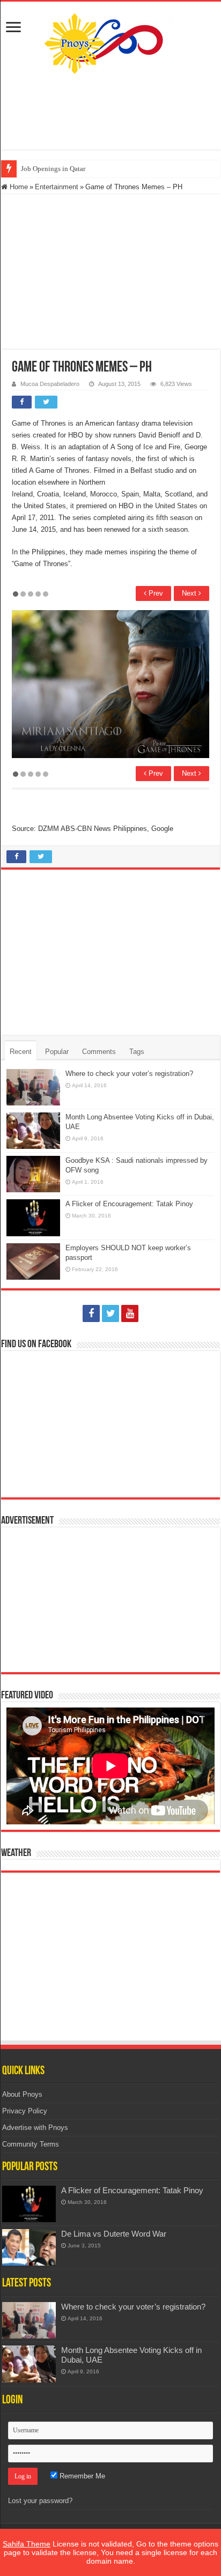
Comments (99, 1052)
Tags (137, 1052)
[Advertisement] (110, 112)
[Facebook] (91, 1313)
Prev (155, 593)
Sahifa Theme (27, 2544)
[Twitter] (110, 1313)
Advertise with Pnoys (35, 2128)
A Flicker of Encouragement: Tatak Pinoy (129, 1204)
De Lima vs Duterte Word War (114, 2234)
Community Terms (31, 2144)
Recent (21, 1052)
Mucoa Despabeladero (50, 384)
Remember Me (81, 2476)
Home (18, 187)
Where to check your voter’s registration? (129, 1074)
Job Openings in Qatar (53, 169)
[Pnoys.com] (111, 41)
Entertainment (57, 187)
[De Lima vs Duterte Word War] (29, 2247)
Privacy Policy (25, 2111)
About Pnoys (22, 2094)
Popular (57, 1052)
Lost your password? (40, 2501)
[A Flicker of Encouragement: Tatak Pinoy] (29, 2204)
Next (190, 593)
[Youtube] (130, 1313)
